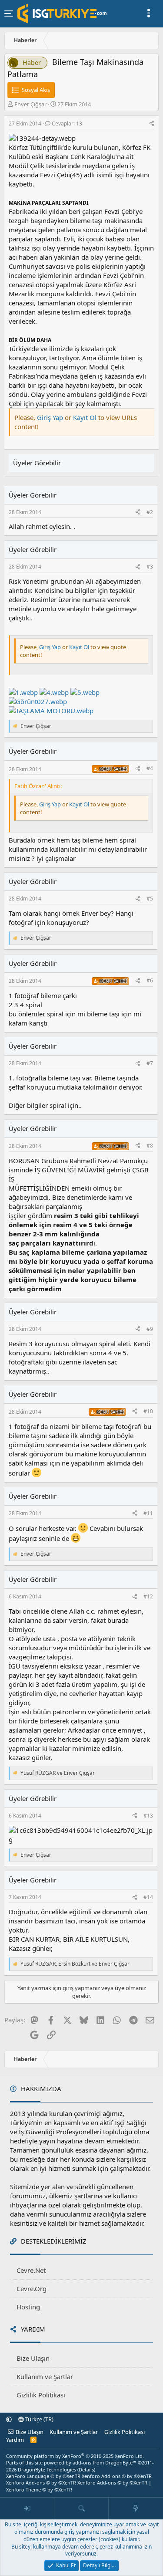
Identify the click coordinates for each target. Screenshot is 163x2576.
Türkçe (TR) (39, 2419)
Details (86, 2469)
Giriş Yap (50, 417)
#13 (148, 1816)
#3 (150, 567)
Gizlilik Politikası (41, 2395)
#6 (150, 980)
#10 (148, 1411)
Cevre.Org (32, 2288)
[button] (9, 2419)
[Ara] (81, 2508)
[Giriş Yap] (27, 2508)
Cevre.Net (31, 2270)
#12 (148, 1596)
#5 (150, 899)
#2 (150, 512)
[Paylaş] (152, 124)
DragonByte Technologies (47, 2469)
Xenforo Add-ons (117, 2476)
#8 (150, 1146)
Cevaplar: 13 (67, 124)
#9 (150, 1329)
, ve (75, 1964)
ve (58, 1773)
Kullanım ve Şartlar (45, 2376)
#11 (148, 1513)
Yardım (15, 2440)
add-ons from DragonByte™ (105, 2463)
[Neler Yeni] (136, 2508)
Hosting (28, 2307)
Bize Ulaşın (33, 2358)
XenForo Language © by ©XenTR (43, 2476)
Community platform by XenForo (75, 2456)
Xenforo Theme (39, 2490)
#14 (148, 1897)
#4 (150, 768)
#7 (150, 1063)
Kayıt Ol (86, 417)
